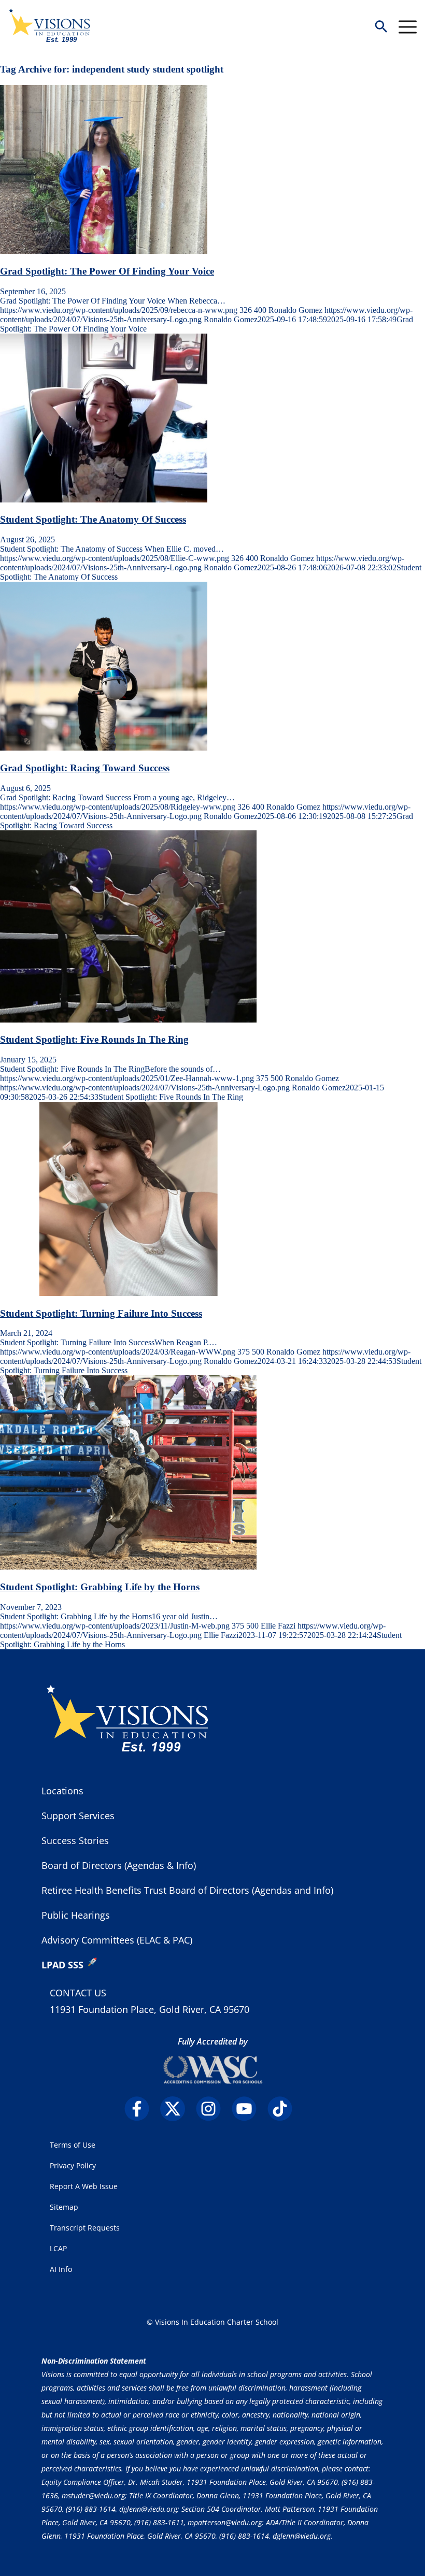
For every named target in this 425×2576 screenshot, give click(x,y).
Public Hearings (76, 1915)
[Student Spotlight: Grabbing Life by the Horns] (128, 1567)
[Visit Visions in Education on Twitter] (177, 2109)
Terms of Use (73, 2145)
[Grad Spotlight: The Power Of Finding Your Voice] (104, 251)
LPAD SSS (62, 1965)
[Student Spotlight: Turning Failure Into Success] (128, 1293)
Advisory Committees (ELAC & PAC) (117, 1940)
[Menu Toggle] (408, 27)
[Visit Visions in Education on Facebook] (141, 2109)
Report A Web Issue (84, 2186)
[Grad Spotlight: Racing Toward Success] (104, 748)
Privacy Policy (73, 2165)
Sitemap (64, 2207)
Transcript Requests (85, 2228)
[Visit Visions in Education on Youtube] (249, 2109)
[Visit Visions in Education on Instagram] (213, 2109)
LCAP (58, 2248)
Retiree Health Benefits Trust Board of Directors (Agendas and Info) (187, 1890)
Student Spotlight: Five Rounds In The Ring (94, 1039)
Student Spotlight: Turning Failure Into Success (101, 1313)
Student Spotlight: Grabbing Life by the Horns (100, 1587)
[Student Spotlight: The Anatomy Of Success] (104, 500)
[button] (381, 27)
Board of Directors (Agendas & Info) (119, 1865)
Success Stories (75, 1840)
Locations (62, 1791)
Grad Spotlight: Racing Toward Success (85, 768)
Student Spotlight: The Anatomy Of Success (93, 519)
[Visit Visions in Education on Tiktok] (284, 2109)
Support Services (78, 1816)
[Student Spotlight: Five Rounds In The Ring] (128, 1020)
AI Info (61, 2269)
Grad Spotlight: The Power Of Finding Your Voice (107, 271)
